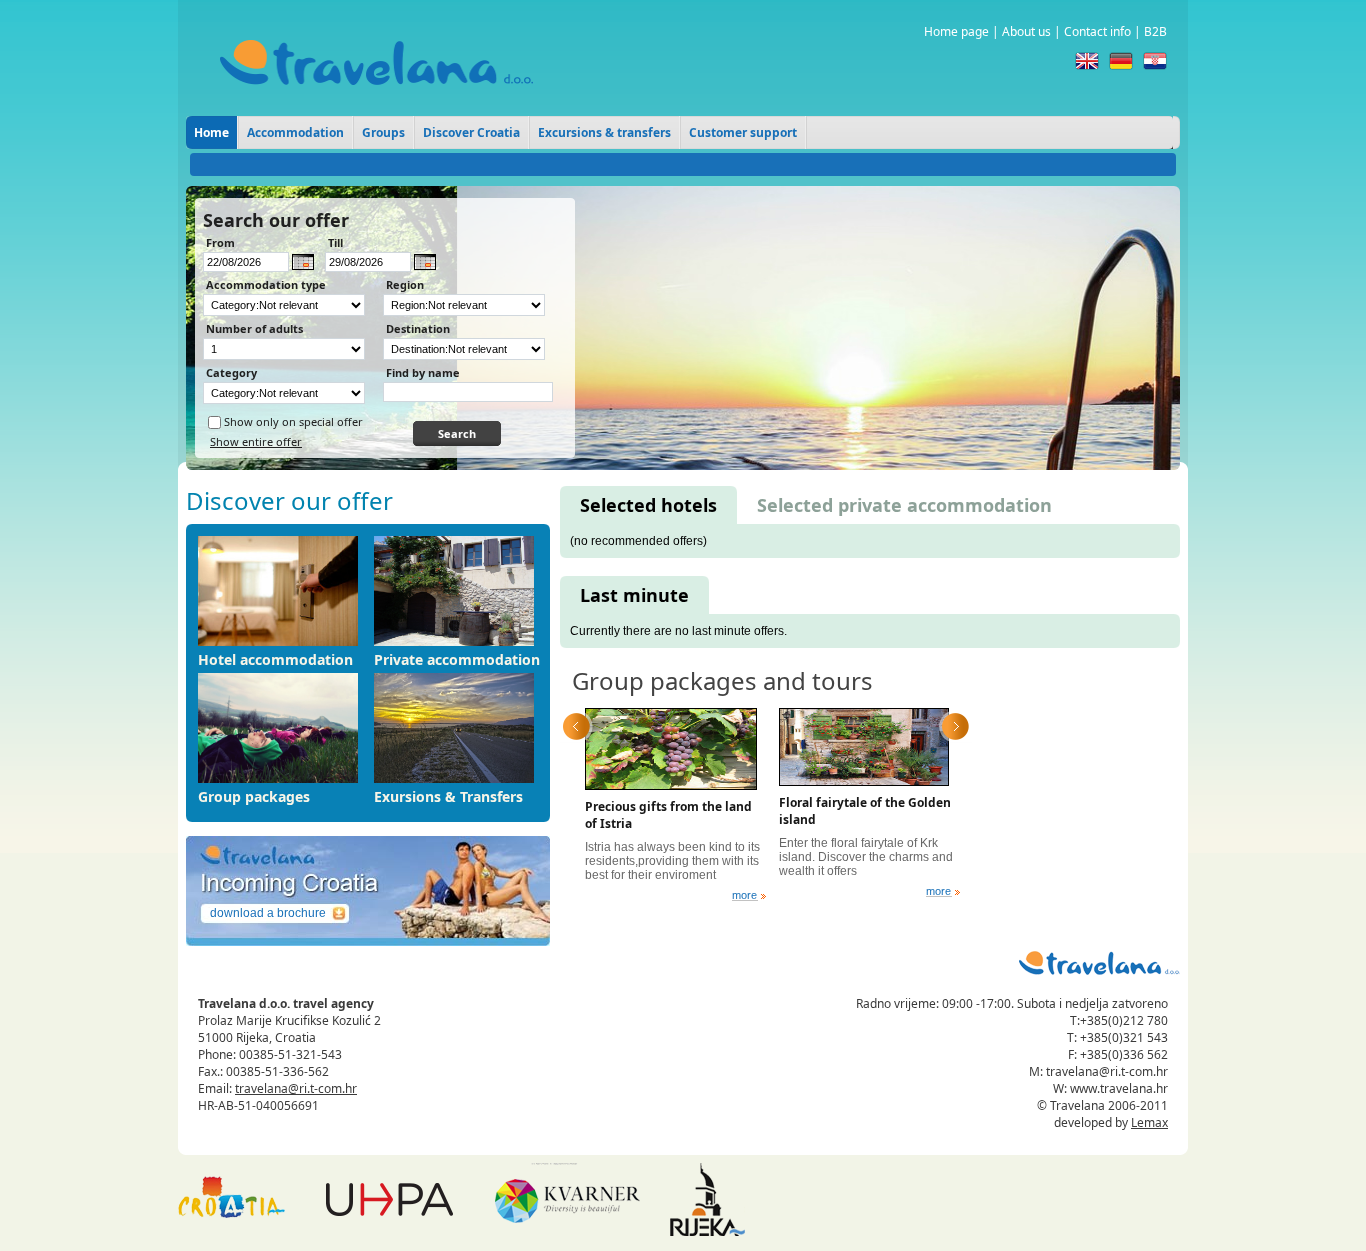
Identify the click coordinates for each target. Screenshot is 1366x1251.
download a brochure (268, 913)
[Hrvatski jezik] (1155, 61)
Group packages (254, 796)
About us (1026, 31)
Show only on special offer (293, 421)
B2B (1155, 31)
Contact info (1097, 31)
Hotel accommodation (275, 659)
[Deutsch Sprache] (1121, 61)
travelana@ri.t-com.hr (296, 1088)
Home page (956, 31)
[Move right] (955, 726)
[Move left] (576, 726)
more (744, 895)
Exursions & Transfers (448, 796)
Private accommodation (457, 659)
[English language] (1087, 61)
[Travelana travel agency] (376, 100)
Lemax (1149, 1122)
